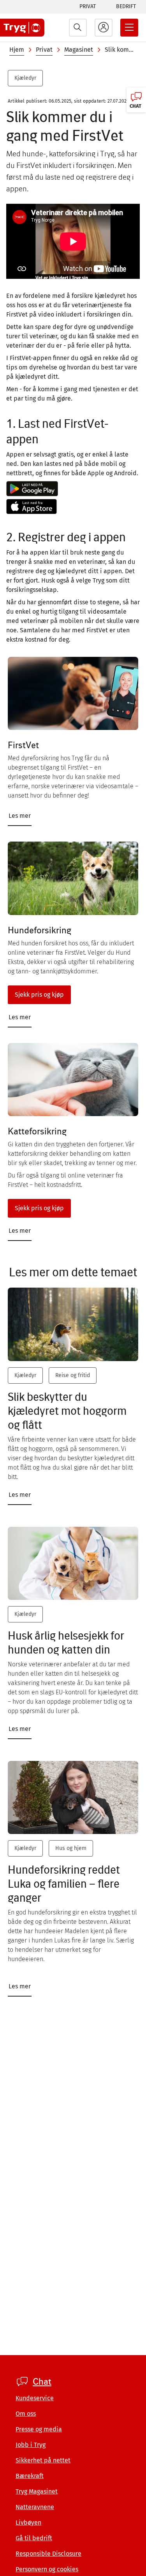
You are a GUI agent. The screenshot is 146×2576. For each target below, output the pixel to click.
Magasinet (79, 50)
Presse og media (39, 2429)
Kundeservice (35, 2398)
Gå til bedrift (34, 2538)
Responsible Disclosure (48, 2554)
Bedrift (126, 6)
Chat (42, 2382)
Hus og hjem (71, 1848)
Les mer (20, 816)
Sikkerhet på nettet (43, 2460)
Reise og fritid (73, 1375)
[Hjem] (22, 28)
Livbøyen (28, 2523)
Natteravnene (35, 2507)
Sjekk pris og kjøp (39, 995)
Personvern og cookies (47, 2569)
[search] (78, 28)
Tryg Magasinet (37, 2491)
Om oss (26, 2414)
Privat (88, 6)
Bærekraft (30, 2476)
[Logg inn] (104, 28)
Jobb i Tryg (31, 2445)
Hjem (17, 50)
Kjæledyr (25, 78)
